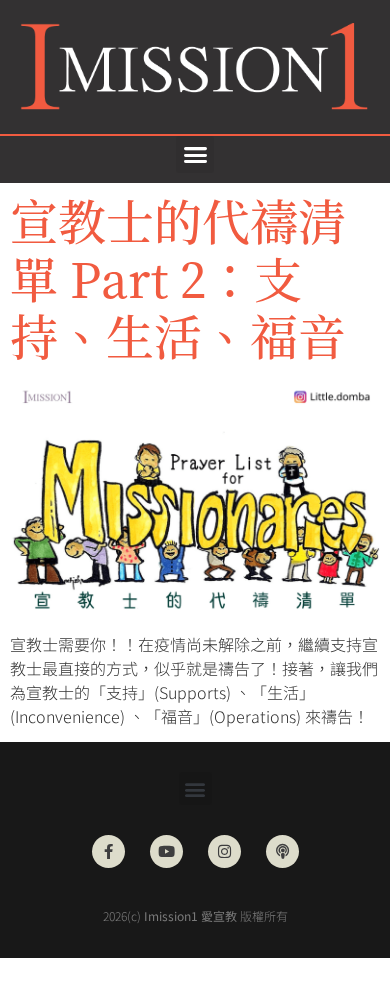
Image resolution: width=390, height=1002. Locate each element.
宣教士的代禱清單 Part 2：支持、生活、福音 (178, 277)
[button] (195, 155)
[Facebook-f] (108, 851)
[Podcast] (282, 851)
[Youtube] (166, 851)
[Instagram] (224, 851)
